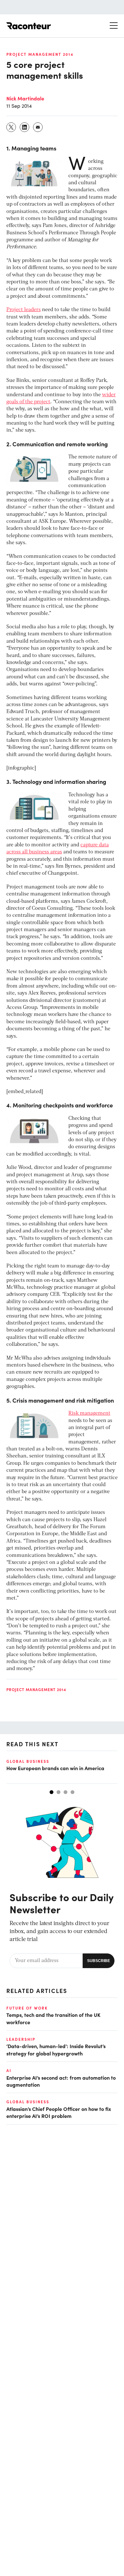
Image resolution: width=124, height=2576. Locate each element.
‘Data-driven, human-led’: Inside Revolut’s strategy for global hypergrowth (56, 2049)
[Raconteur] (29, 26)
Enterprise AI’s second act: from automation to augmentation (61, 2081)
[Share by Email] (38, 127)
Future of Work (27, 2008)
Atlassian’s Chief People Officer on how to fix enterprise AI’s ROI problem (59, 2112)
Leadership (21, 2039)
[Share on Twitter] (11, 127)
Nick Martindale (25, 98)
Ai (9, 2070)
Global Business (28, 1761)
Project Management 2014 (40, 54)
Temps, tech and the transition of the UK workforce (53, 2018)
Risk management (89, 1413)
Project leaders (24, 310)
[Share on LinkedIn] (25, 127)
